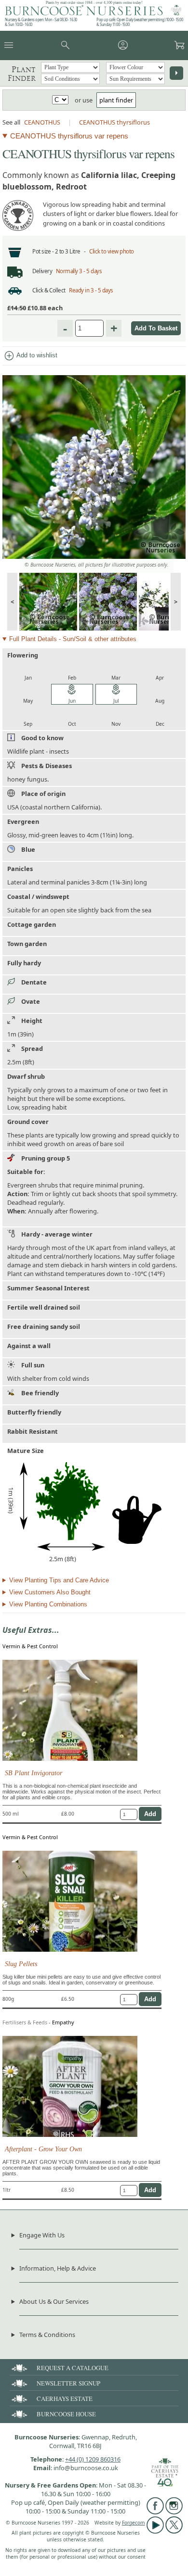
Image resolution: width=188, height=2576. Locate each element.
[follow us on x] (174, 2531)
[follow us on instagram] (174, 2512)
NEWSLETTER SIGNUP (68, 2383)
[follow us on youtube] (155, 2531)
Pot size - (44, 251)
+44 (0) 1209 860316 (93, 2459)
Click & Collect (49, 290)
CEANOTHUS (42, 122)
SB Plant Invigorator (34, 1773)
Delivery (42, 271)
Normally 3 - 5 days (79, 271)
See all (11, 122)
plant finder (116, 100)
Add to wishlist (30, 356)
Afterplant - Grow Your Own (43, 2149)
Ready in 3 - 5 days (91, 290)
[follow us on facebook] (155, 2512)
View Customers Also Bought (50, 1592)
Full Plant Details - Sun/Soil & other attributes (73, 639)
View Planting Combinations (48, 1604)
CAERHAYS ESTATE (65, 2399)
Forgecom (134, 2523)
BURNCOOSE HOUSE (66, 2414)
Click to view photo (112, 251)
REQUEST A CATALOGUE (73, 2368)
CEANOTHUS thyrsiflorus (114, 122)
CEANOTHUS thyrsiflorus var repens (69, 136)
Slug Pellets (21, 1964)
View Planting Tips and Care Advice (59, 1580)
